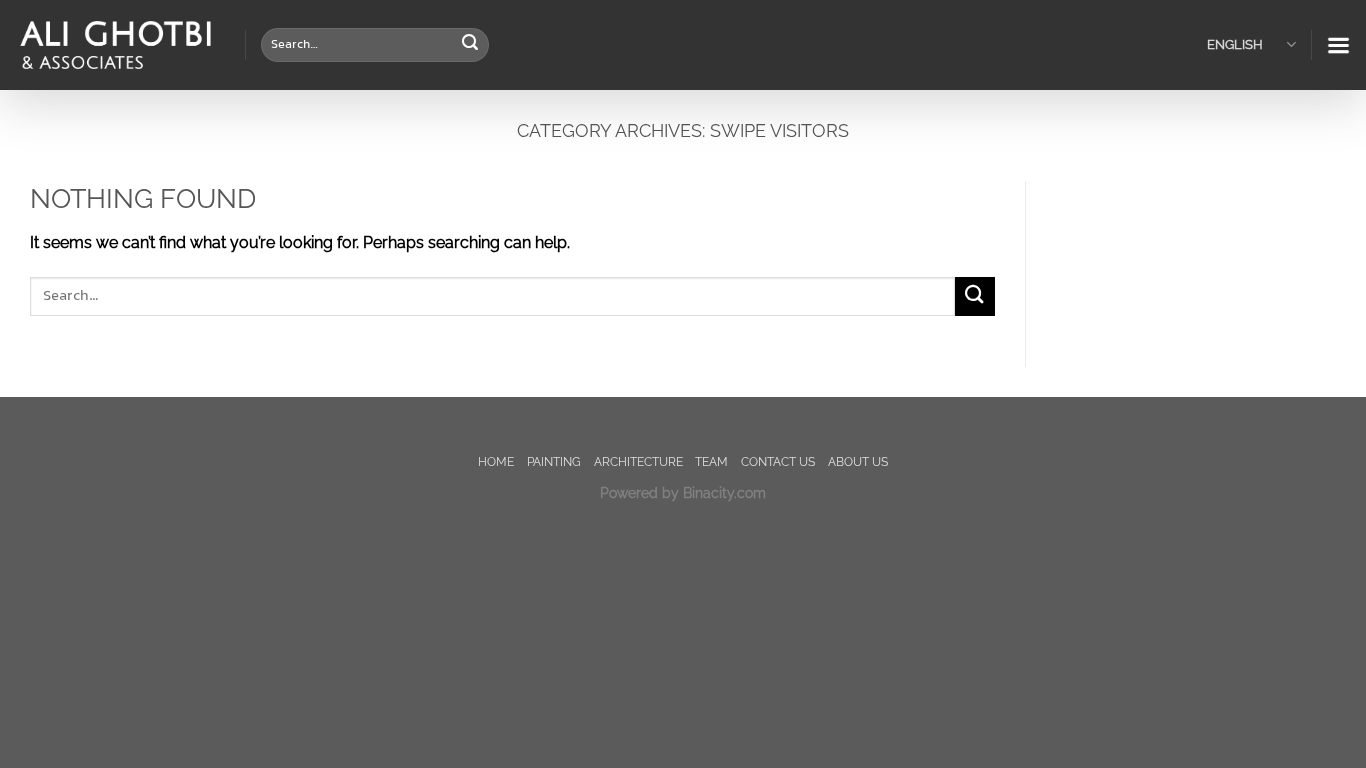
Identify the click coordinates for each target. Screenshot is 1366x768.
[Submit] (471, 45)
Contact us (778, 461)
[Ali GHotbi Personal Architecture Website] (115, 45)
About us (858, 461)
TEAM (711, 461)
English (1235, 44)
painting (554, 461)
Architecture (638, 461)
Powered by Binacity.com (683, 492)
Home (496, 461)
